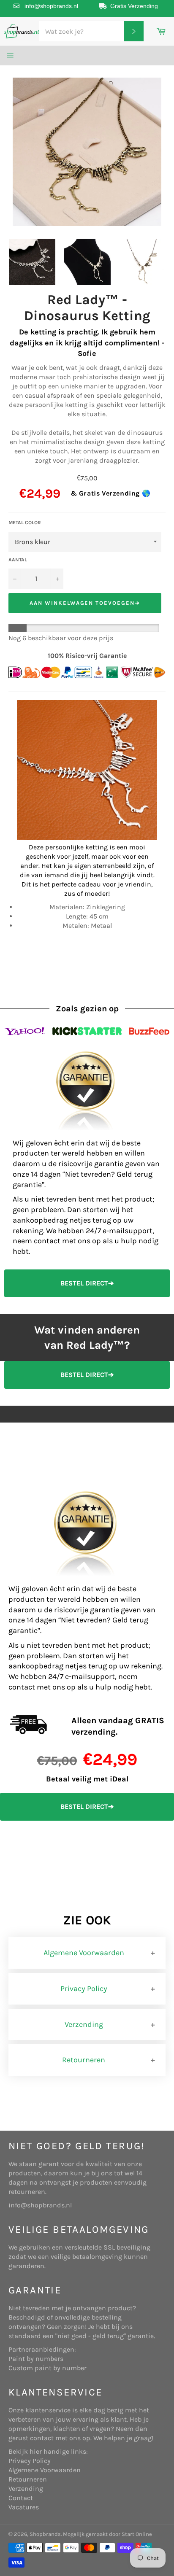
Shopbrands (45, 2534)
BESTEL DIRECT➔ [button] (87, 1283)
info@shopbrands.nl (51, 6)
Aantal (18, 560)
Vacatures (24, 2507)
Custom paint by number (48, 2368)
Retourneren (84, 2060)
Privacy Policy (84, 1989)
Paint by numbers (36, 2359)
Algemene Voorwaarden (84, 1953)
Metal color (25, 523)
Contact (21, 2498)
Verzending (84, 2024)
